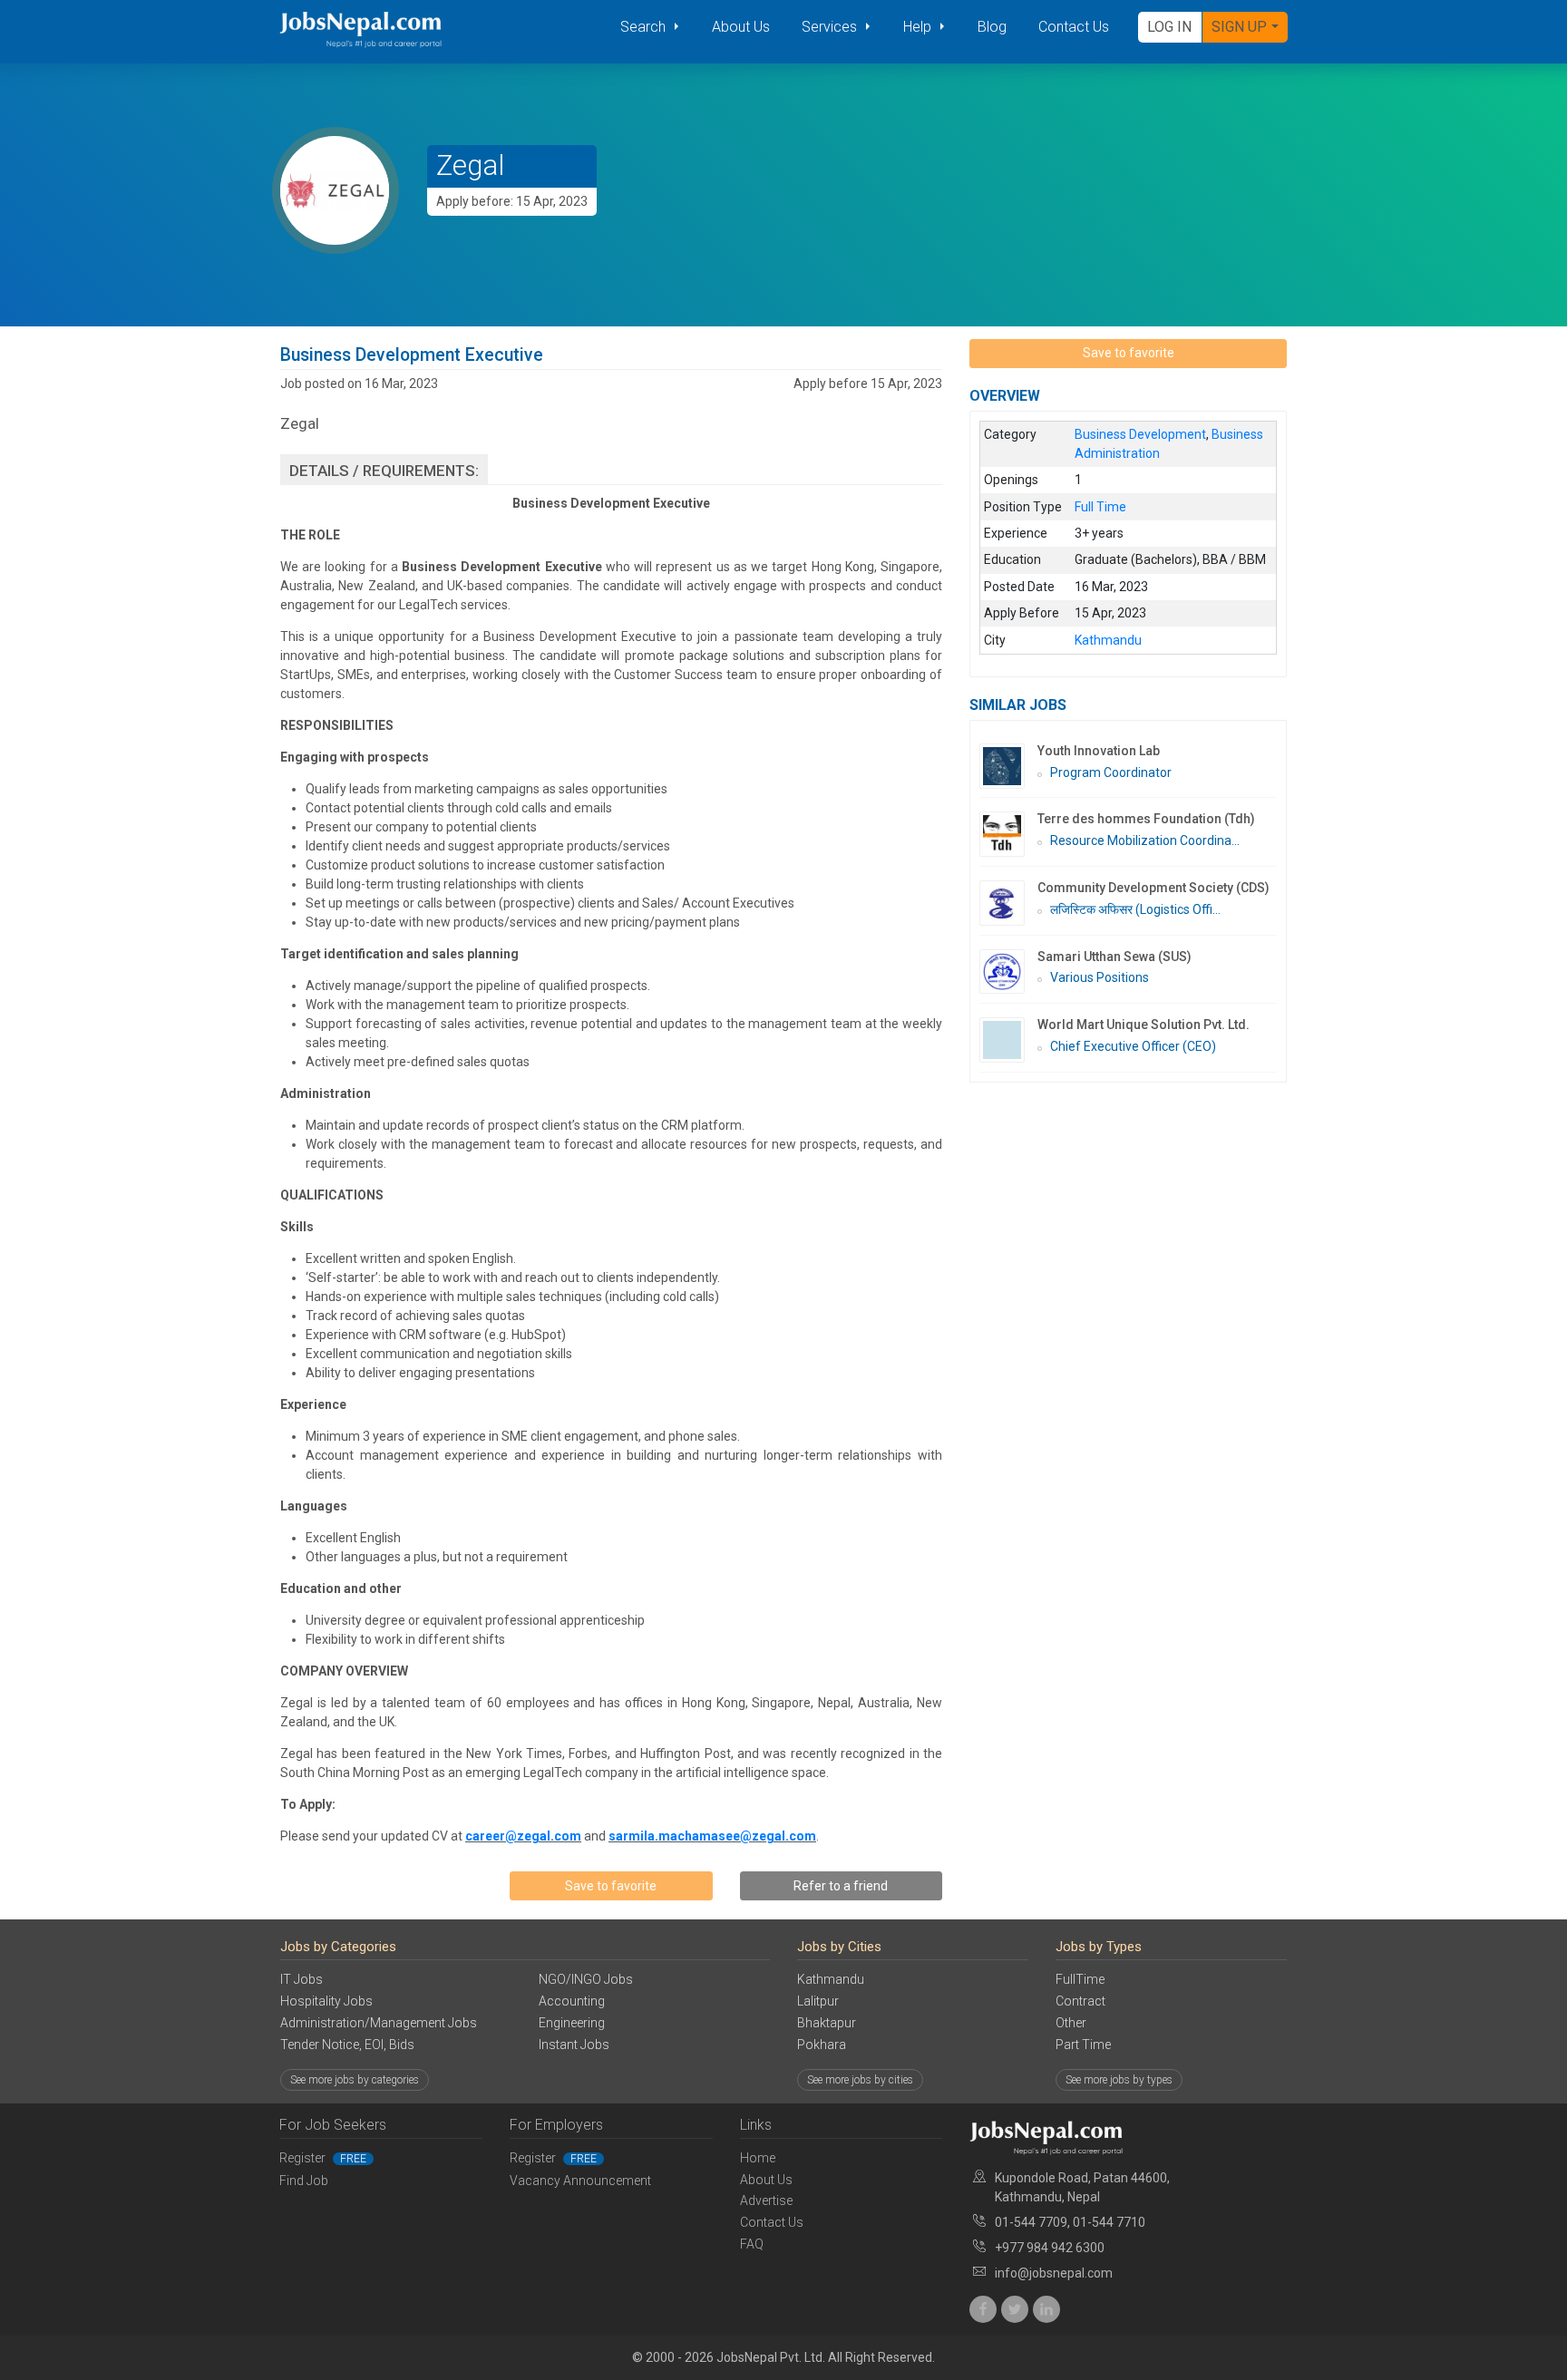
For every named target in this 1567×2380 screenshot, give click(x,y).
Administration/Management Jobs (379, 2023)
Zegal (470, 165)
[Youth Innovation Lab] (1008, 766)
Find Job (304, 2181)
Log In (1169, 27)
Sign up (1239, 27)
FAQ (752, 2244)
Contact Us (1074, 27)
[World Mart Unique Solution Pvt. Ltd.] (1008, 1040)
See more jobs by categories (355, 2080)
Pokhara (822, 2045)
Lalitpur (818, 2001)
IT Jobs (302, 1979)
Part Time (1083, 2045)
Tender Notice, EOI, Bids (347, 2045)
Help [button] (919, 27)
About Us (741, 27)
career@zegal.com (523, 1836)
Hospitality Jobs (326, 2001)
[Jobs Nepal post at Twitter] (1015, 2309)
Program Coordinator (1111, 772)
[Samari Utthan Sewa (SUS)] (1008, 972)
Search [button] (645, 27)
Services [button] (831, 27)
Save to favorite (611, 1886)
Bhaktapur (827, 2023)
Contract (1080, 2001)
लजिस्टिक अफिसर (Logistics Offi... (1135, 909)
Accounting (572, 2001)
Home (758, 2158)
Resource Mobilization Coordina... (1145, 840)
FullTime (1080, 1979)
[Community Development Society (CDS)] (1008, 903)
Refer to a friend (841, 1886)
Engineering (572, 2023)
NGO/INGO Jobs (586, 1979)
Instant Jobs (574, 2045)
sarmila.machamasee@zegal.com (712, 1836)
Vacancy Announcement (580, 2181)
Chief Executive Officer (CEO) (1133, 1046)
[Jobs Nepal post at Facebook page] (983, 2309)
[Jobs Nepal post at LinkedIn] (1046, 2309)
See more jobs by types (1119, 2080)
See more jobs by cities (860, 2080)
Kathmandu (831, 1979)
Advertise (766, 2200)
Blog (992, 27)
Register (323, 2158)
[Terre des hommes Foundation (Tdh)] (1008, 834)
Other (1071, 2023)
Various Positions (1100, 977)
